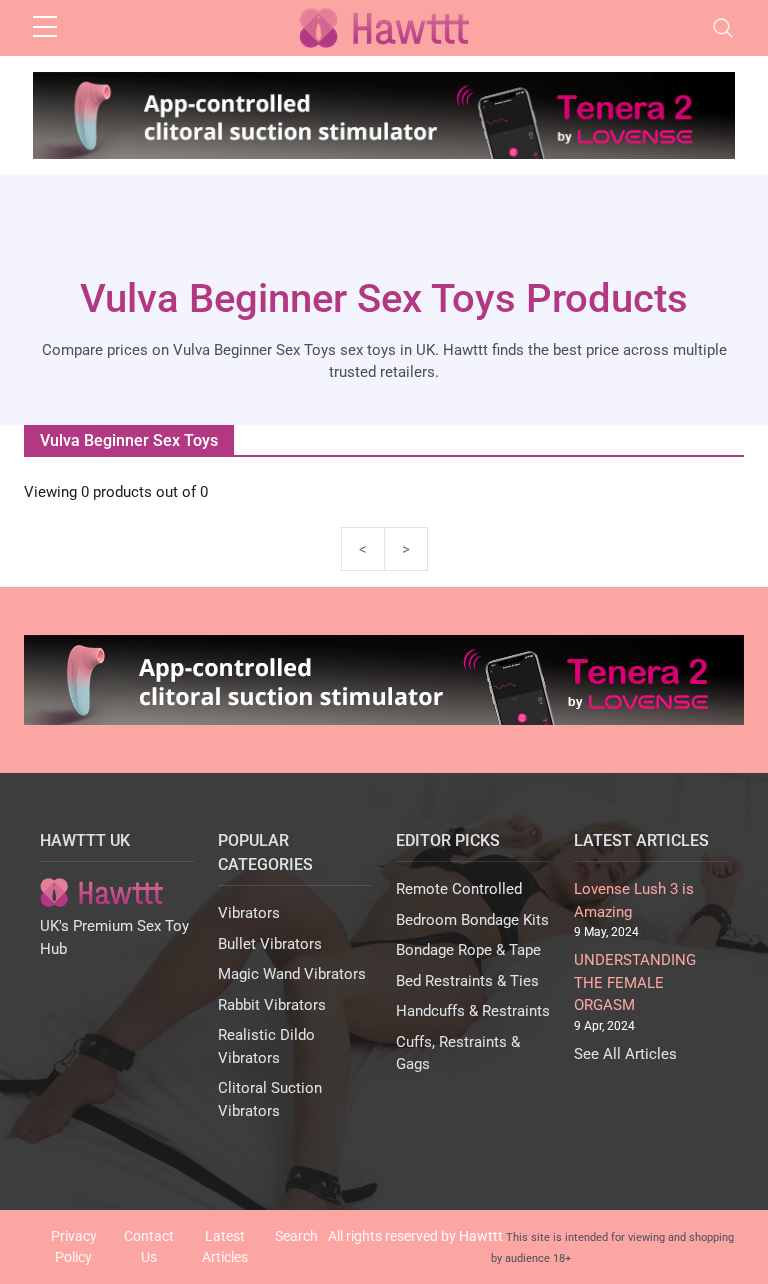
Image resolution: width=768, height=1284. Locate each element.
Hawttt (481, 1236)
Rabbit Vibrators (272, 1005)
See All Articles (625, 1054)
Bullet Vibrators (270, 944)
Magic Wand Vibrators (292, 974)
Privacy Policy (74, 1246)
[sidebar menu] (45, 28)
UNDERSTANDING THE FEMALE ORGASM (635, 982)
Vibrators (249, 913)
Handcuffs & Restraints (473, 1011)
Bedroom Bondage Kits (472, 920)
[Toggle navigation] (723, 28)
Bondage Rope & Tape (468, 950)
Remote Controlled (459, 889)
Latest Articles (225, 1246)
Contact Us (149, 1246)
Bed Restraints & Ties (467, 981)
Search (296, 1236)
